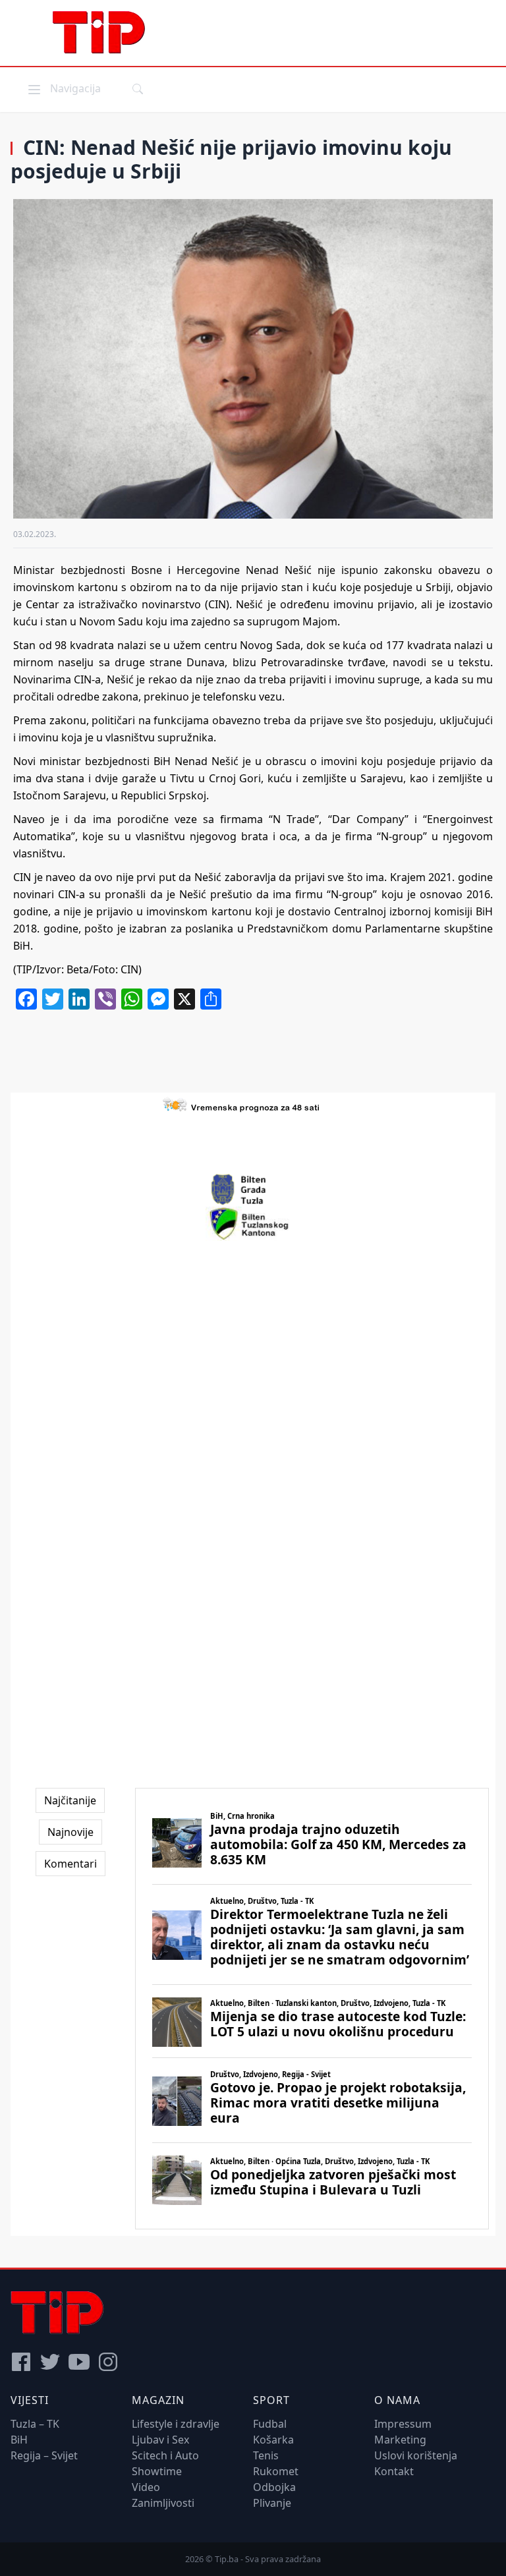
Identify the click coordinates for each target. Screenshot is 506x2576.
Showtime (157, 2471)
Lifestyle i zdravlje (176, 2424)
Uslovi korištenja (416, 2455)
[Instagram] (108, 2362)
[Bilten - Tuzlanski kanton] (253, 1224)
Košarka (273, 2440)
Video (146, 2487)
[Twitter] (50, 2362)
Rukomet (276, 2471)
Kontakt (394, 2471)
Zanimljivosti (163, 2503)
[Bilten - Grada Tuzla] (253, 1189)
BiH (19, 2440)
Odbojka (274, 2487)
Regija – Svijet (44, 2455)
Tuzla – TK (35, 2424)
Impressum (403, 2424)
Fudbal (270, 2424)
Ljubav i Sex (160, 2440)
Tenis (266, 2455)
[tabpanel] (312, 2009)
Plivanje (272, 2503)
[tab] (70, 1800)
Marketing (400, 2440)
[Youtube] (79, 2362)
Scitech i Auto (165, 2455)
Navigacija (63, 88)
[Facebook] (21, 2362)
